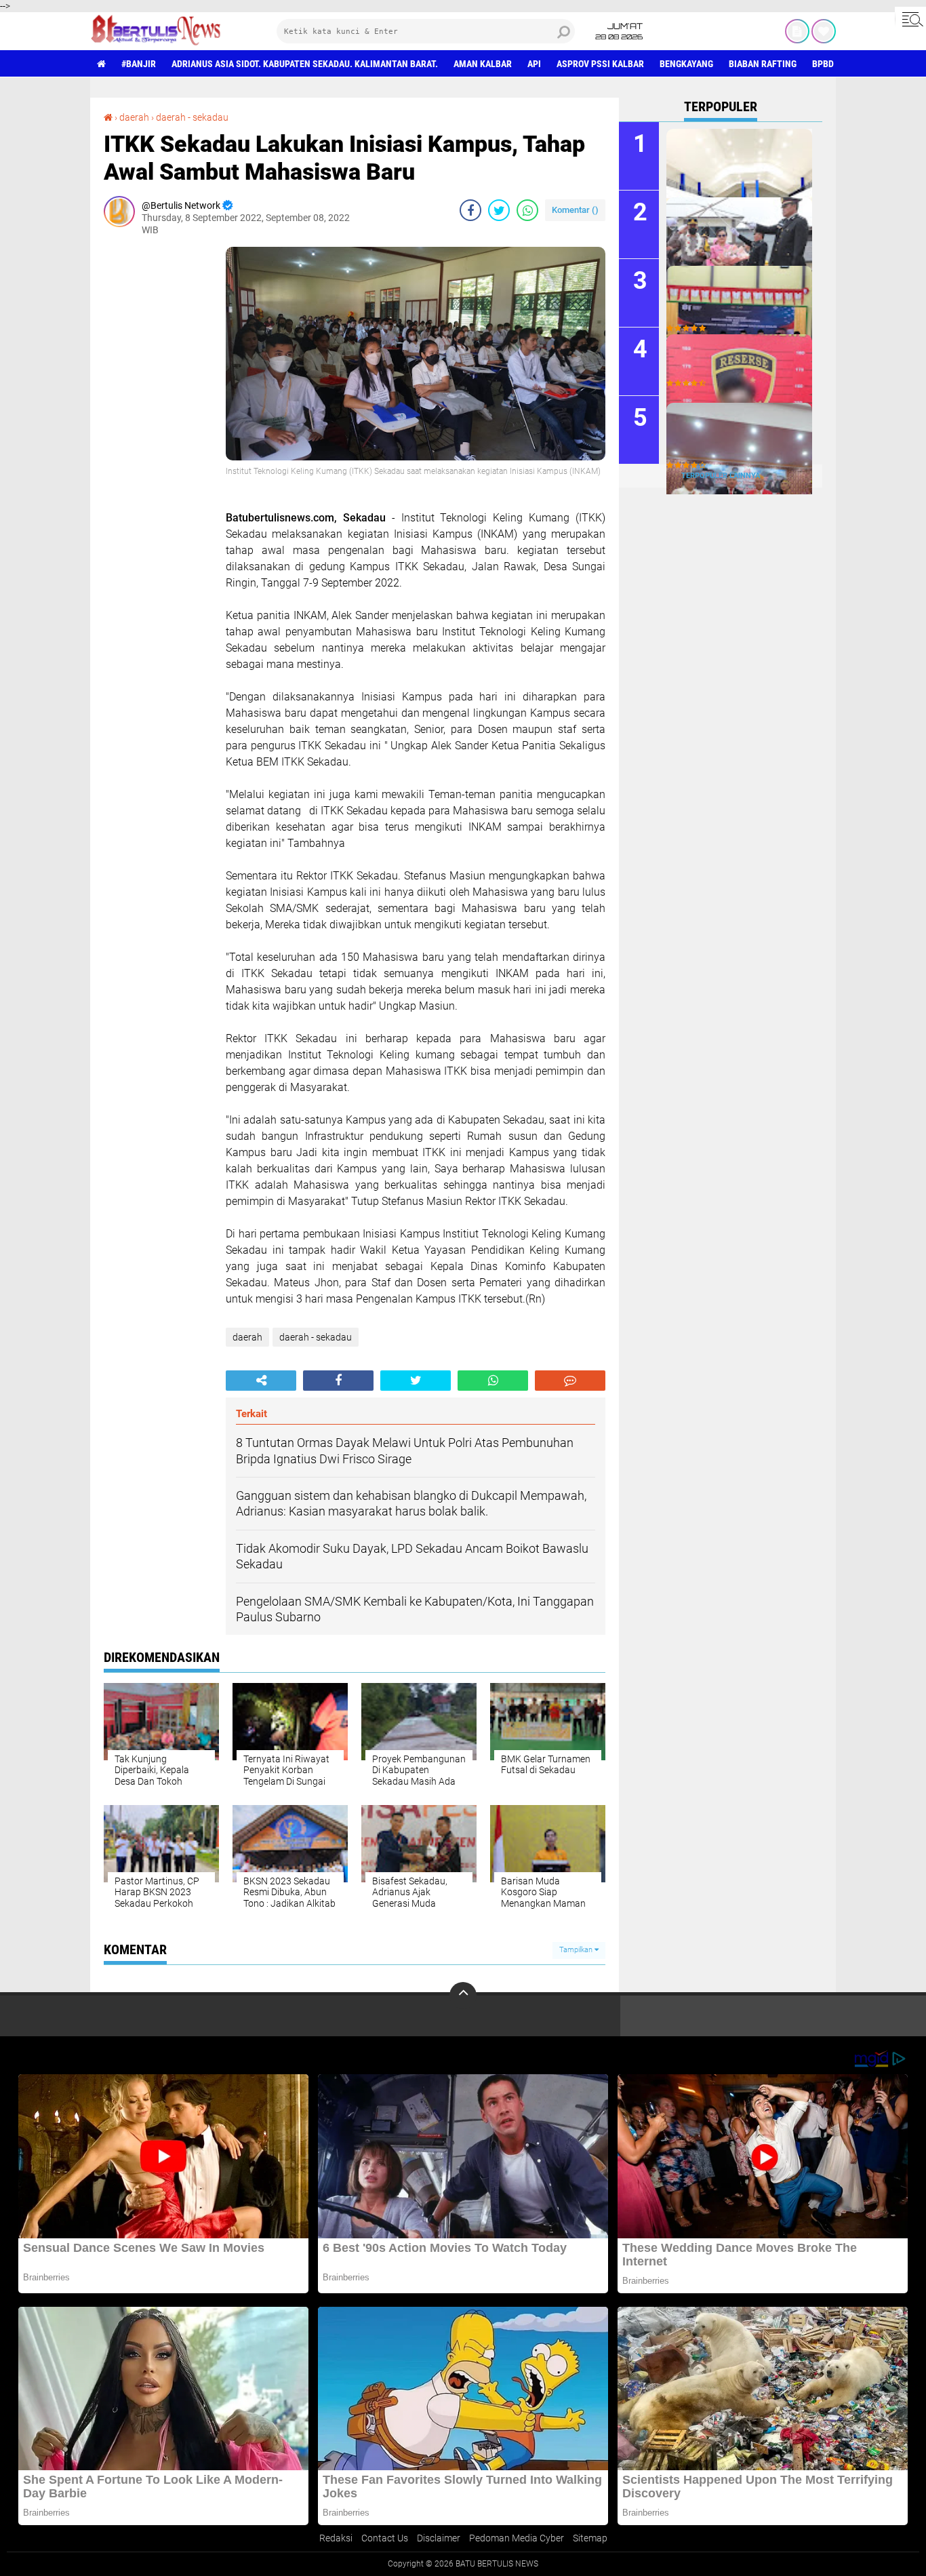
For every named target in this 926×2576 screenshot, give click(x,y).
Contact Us (385, 2538)
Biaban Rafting (763, 64)
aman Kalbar (483, 64)
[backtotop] (463, 1996)
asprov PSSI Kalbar (600, 64)
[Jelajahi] (910, 19)
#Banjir (139, 64)
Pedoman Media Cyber (517, 2538)
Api (534, 64)
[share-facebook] (470, 210)
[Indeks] (797, 31)
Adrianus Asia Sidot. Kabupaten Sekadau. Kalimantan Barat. (305, 64)
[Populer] (824, 31)
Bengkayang (686, 64)
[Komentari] (570, 1381)
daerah (134, 117)
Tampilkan (577, 1950)
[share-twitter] (499, 210)
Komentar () (575, 210)
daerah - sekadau (192, 117)
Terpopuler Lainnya (721, 476)
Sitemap (590, 2538)
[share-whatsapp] (527, 210)
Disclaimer (439, 2538)
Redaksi (336, 2538)
